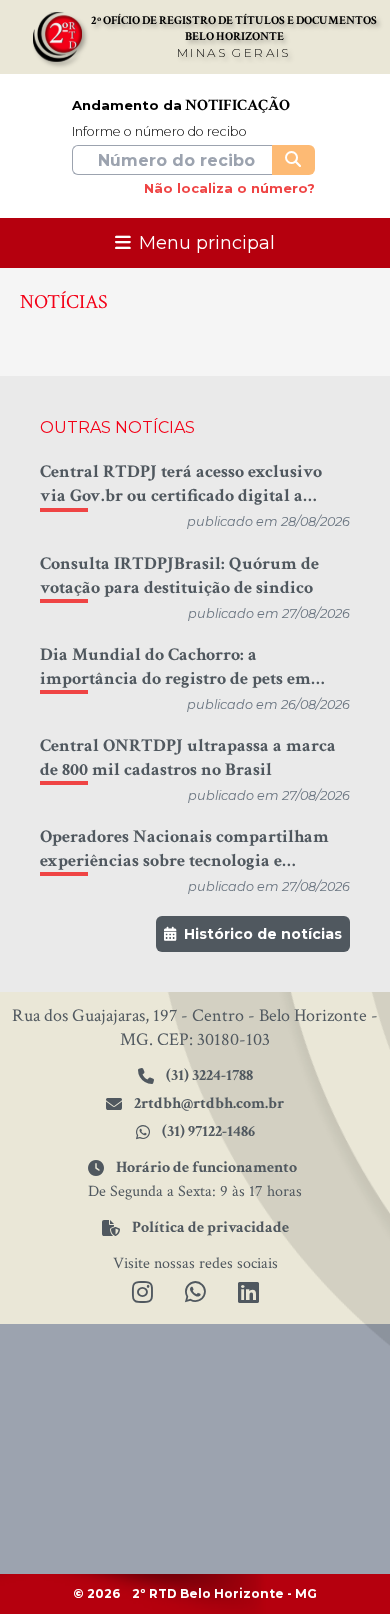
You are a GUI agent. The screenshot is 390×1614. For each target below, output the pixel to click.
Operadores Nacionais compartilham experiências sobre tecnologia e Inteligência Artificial (184, 849)
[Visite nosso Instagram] (142, 1294)
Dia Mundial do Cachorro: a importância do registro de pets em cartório (175, 667)
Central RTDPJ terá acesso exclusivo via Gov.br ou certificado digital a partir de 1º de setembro (181, 484)
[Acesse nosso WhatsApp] (195, 1294)
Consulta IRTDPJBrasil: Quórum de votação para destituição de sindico (179, 575)
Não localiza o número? (229, 188)
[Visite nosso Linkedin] (248, 1294)
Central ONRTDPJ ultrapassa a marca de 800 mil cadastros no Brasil (188, 757)
